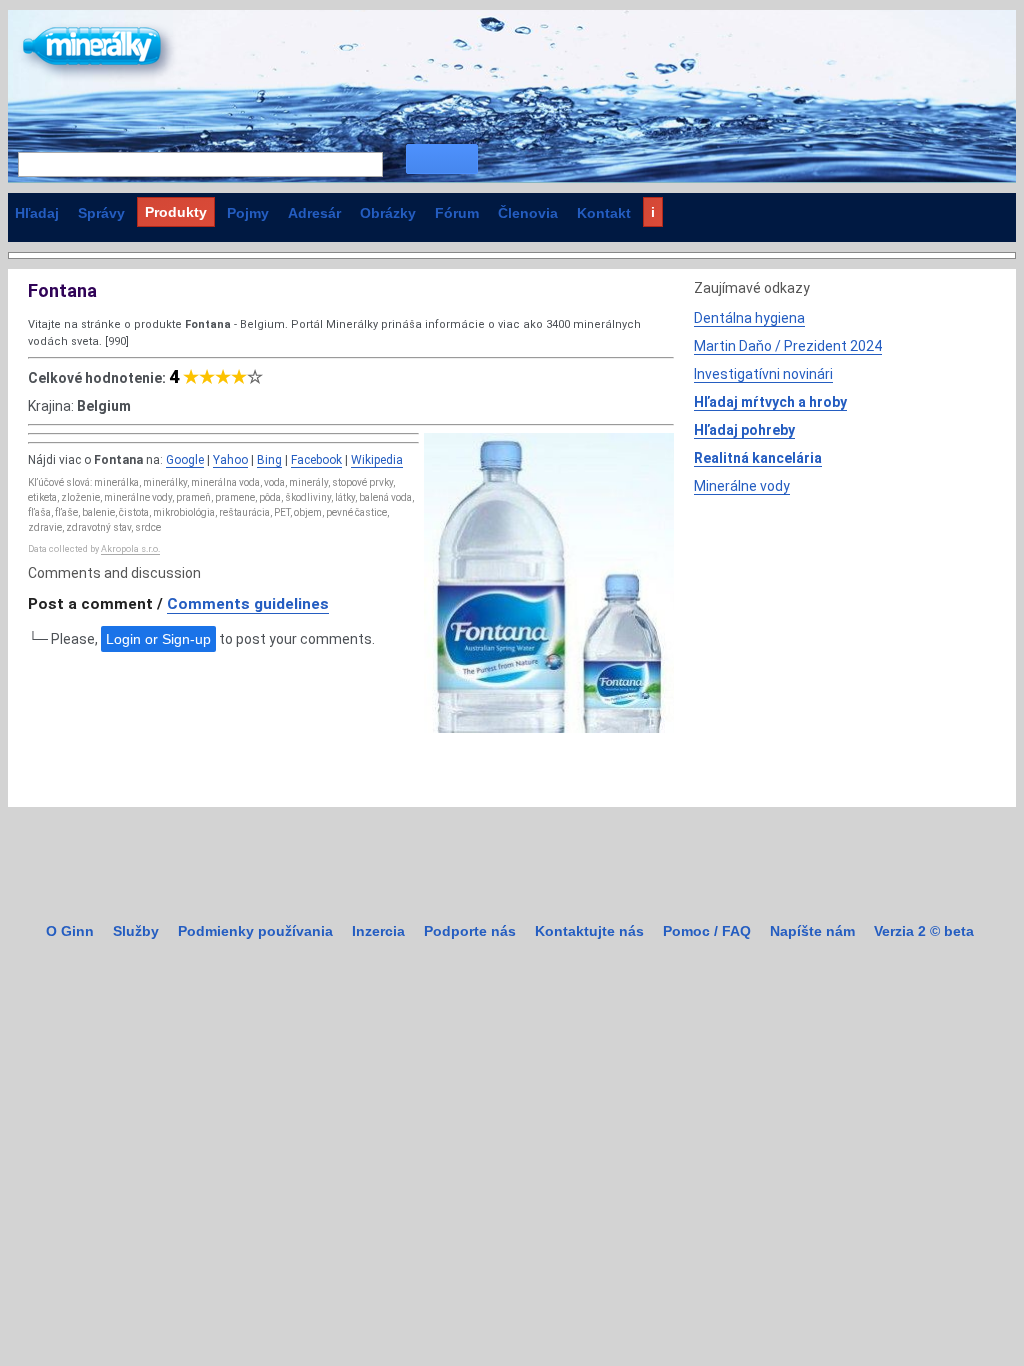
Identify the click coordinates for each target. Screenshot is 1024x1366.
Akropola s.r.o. (130, 549)
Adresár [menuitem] (314, 213)
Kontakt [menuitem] (604, 213)
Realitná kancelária (758, 458)
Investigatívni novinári (763, 374)
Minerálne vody (742, 486)
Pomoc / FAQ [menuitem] (707, 931)
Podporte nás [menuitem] (470, 931)
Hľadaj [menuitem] (37, 213)
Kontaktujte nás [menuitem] (589, 931)
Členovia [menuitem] (528, 213)
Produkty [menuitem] (176, 212)
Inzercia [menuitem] (378, 931)
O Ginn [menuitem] (70, 931)
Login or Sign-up (158, 639)
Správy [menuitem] (101, 213)
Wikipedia (377, 460)
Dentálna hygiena (749, 318)
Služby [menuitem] (136, 931)
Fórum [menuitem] (457, 213)
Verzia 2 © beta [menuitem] (924, 931)
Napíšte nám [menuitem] (812, 931)
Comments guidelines (248, 604)
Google (185, 460)
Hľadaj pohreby (744, 430)
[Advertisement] (844, 647)
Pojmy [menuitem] (248, 213)
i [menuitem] (653, 212)
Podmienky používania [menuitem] (255, 931)
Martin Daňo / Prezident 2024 (788, 346)
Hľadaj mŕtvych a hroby (770, 402)
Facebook (316, 460)
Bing (269, 460)
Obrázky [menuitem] (388, 213)
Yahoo (230, 460)
